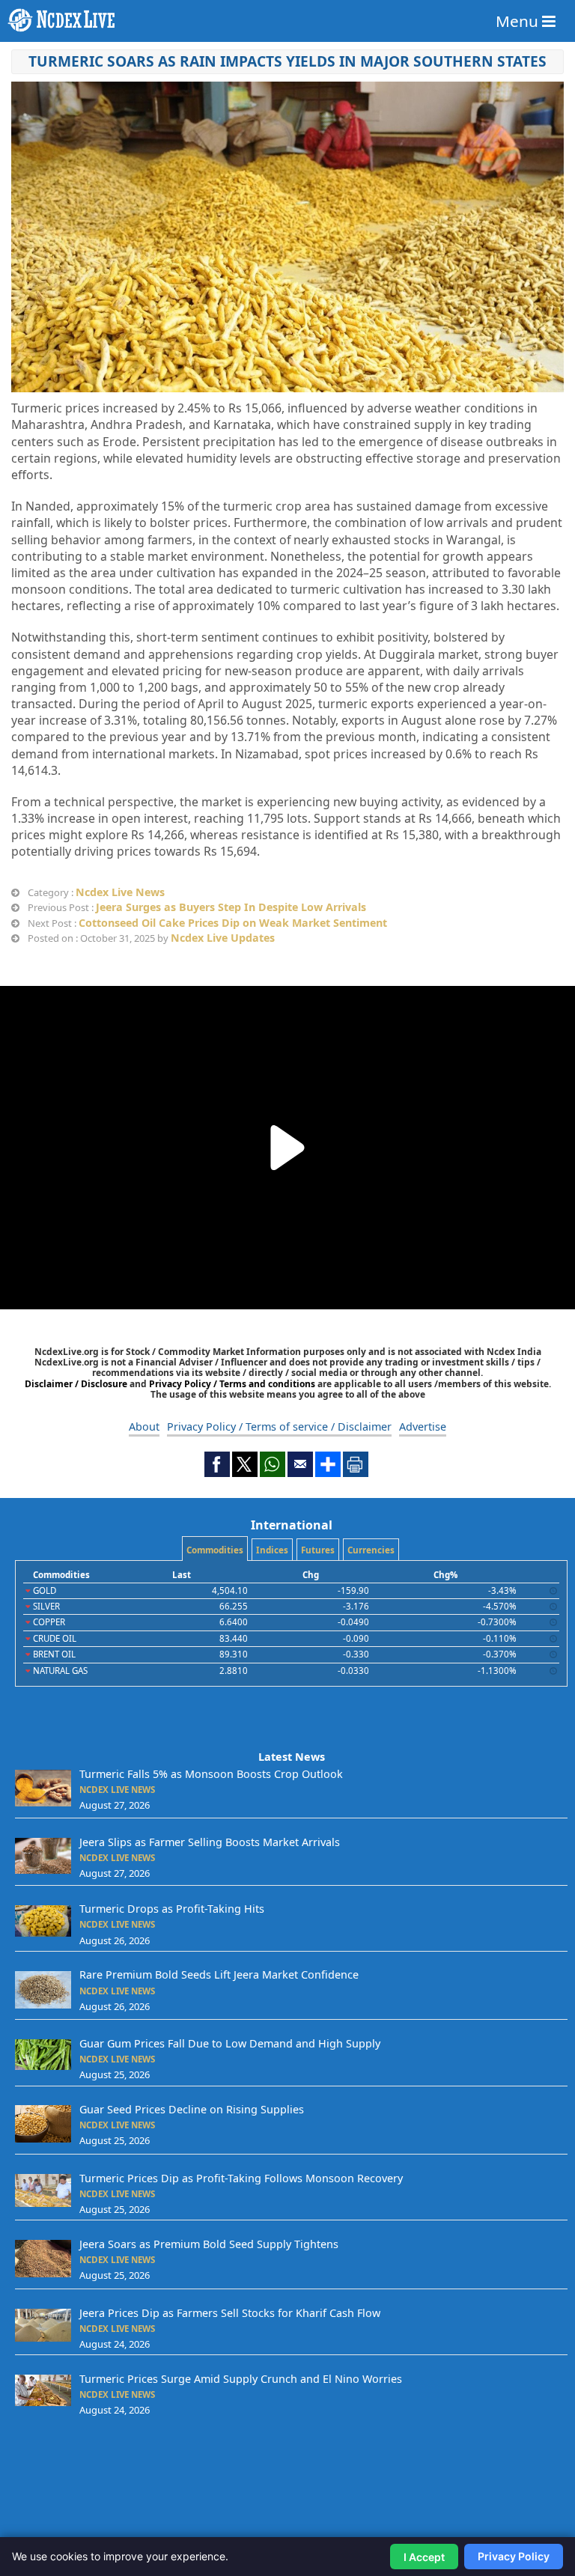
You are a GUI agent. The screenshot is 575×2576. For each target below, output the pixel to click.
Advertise (423, 1426)
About (144, 1426)
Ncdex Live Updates (223, 938)
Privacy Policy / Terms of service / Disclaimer (279, 1426)
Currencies (371, 1550)
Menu (519, 21)
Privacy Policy (514, 2556)
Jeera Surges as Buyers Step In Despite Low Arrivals (231, 907)
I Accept (424, 2557)
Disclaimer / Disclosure (77, 1384)
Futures (318, 1550)
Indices (272, 1550)
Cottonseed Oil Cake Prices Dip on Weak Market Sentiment (233, 923)
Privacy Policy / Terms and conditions (232, 1384)
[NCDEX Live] (287, 20)
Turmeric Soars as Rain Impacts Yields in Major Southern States (287, 61)
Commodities (215, 1550)
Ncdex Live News (120, 892)
